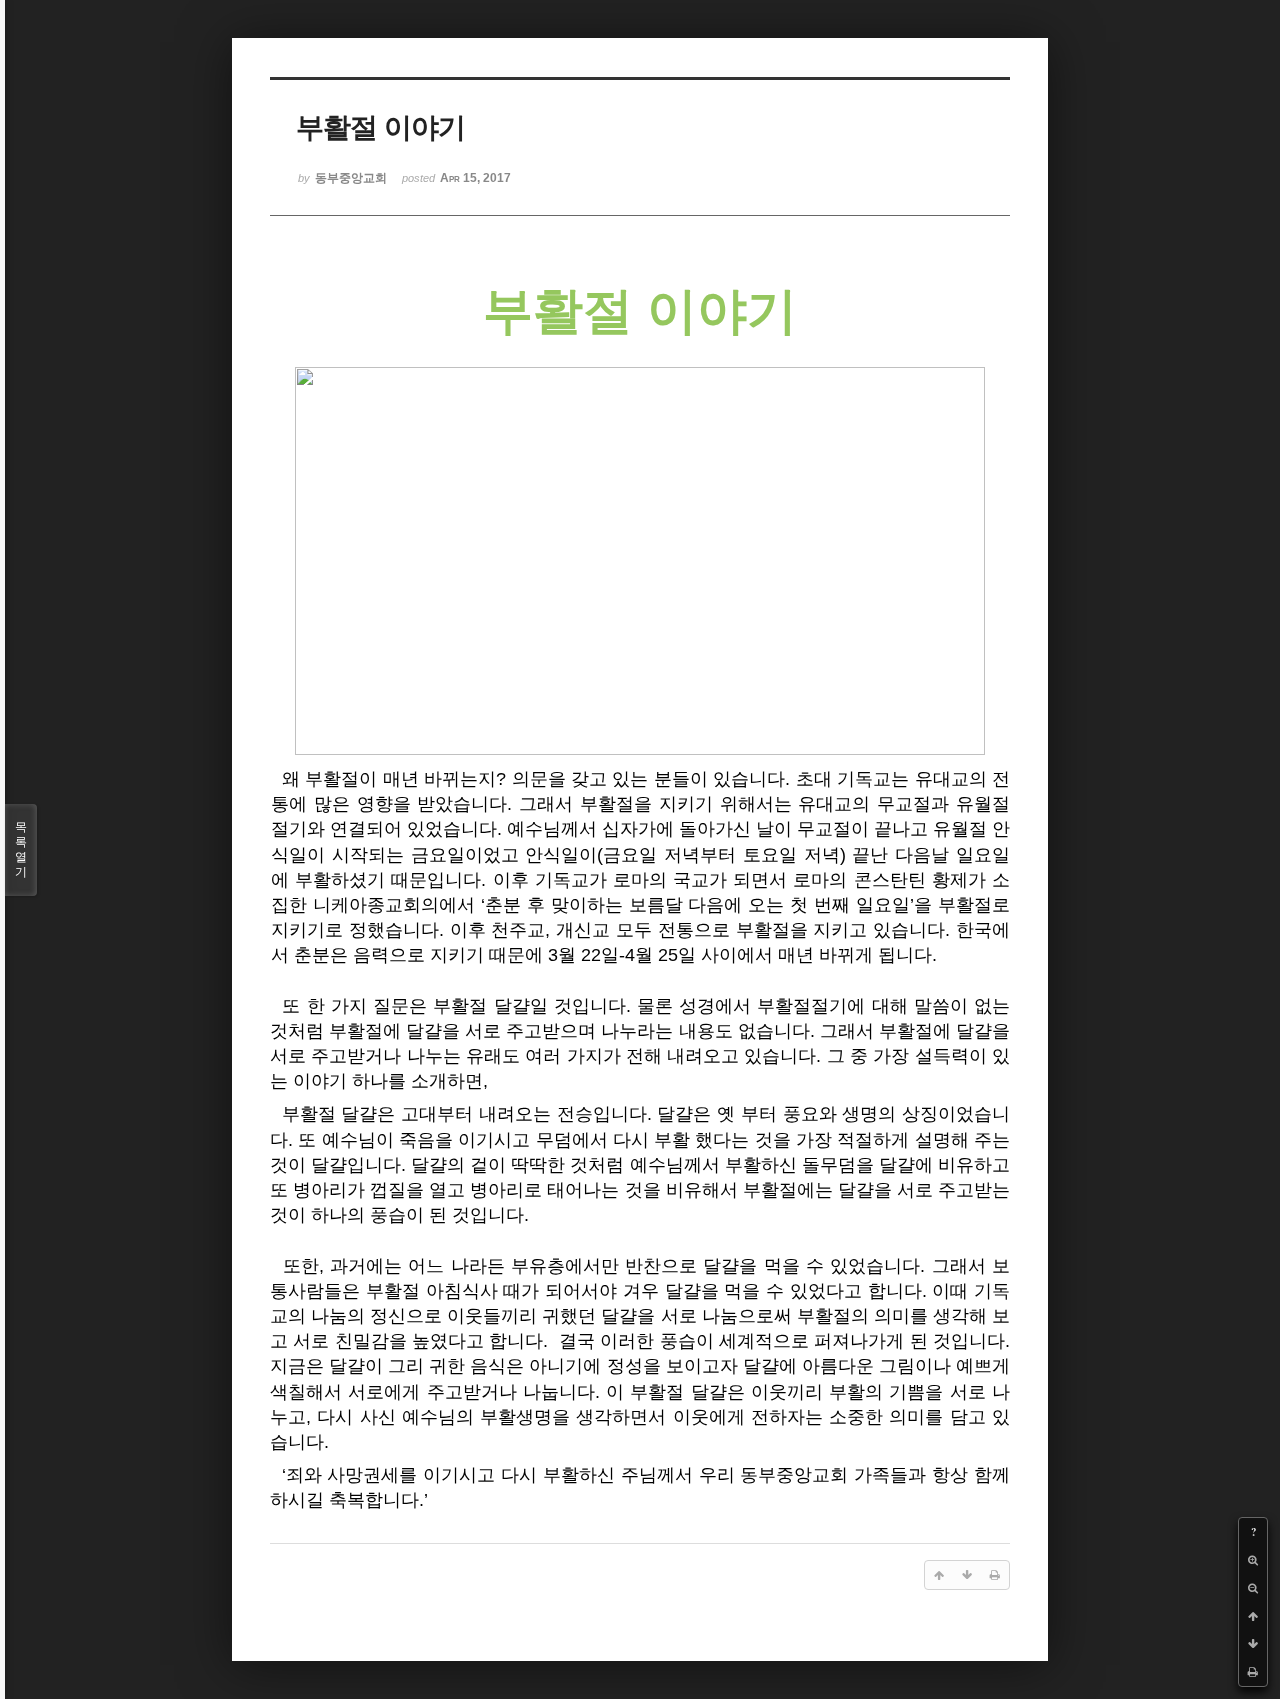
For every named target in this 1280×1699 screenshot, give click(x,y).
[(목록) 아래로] (1253, 1644)
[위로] (1253, 1616)
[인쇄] (1253, 1672)
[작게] (1253, 1588)
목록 (21, 849)
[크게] (1253, 1560)
